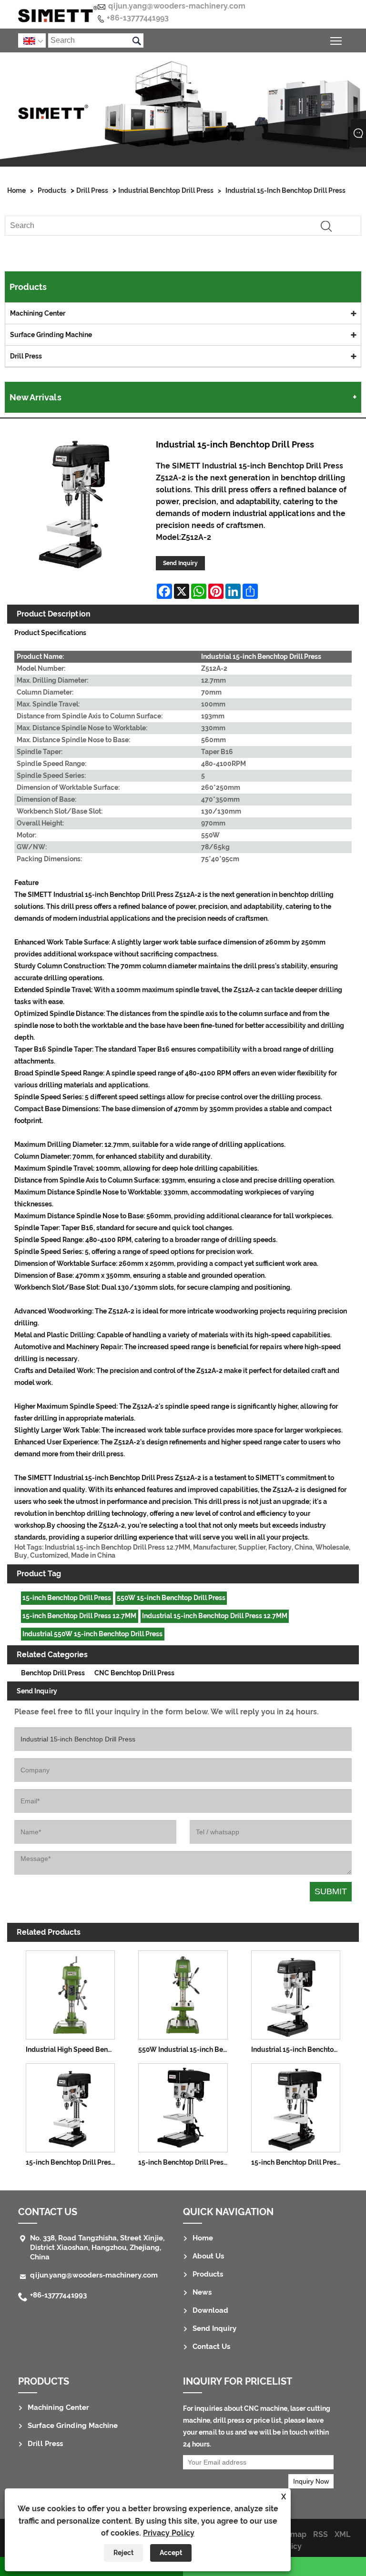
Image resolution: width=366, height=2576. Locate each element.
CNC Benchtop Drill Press (134, 1673)
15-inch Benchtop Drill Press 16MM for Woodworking (298, 2162)
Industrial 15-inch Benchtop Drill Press (285, 190)
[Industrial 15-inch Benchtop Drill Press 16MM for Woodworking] (295, 1993)
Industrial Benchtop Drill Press (166, 190)
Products (52, 190)
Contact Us (211, 2347)
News (202, 2292)
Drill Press (92, 190)
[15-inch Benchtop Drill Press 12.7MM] (183, 2106)
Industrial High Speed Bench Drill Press (73, 2049)
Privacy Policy (169, 2533)
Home (16, 190)
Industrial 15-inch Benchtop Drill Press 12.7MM (215, 1616)
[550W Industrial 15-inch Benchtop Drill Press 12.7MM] (183, 1993)
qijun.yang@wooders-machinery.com (177, 6)
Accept (171, 2553)
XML (342, 2534)
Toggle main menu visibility (336, 40)
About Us (208, 2256)
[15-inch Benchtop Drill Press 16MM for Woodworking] (295, 2106)
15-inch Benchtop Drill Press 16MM (73, 2162)
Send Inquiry (180, 563)
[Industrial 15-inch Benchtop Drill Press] (77, 505)
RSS (320, 2534)
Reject (123, 2553)
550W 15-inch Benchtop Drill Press (171, 1598)
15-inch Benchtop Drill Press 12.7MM (79, 1616)
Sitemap (291, 2534)
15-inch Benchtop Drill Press (67, 1598)
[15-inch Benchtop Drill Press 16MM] (71, 2106)
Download (210, 2310)
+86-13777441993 (138, 18)
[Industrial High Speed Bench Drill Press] (71, 1993)
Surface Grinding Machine (51, 335)
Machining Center (38, 313)
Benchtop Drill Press (53, 1673)
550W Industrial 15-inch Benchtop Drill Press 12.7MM (185, 2049)
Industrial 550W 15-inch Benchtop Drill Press (92, 1634)
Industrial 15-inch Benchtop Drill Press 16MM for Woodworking (298, 2049)
